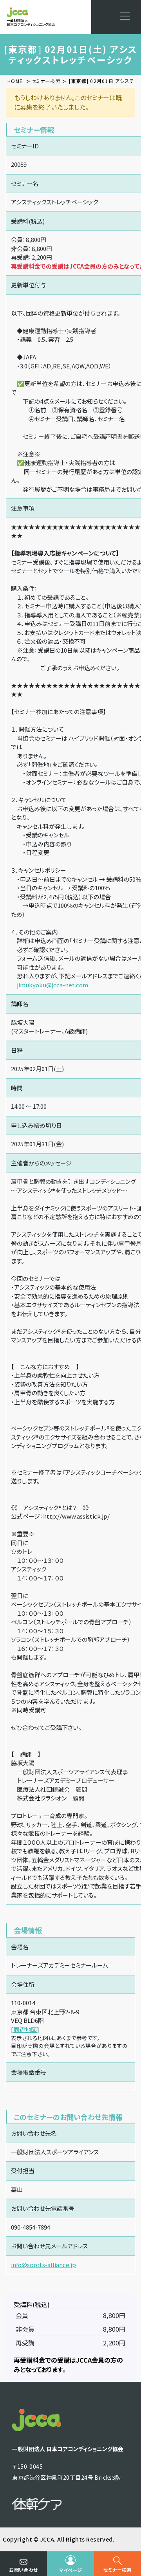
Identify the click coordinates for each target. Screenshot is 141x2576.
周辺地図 (25, 2029)
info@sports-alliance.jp (43, 2265)
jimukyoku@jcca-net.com (52, 985)
